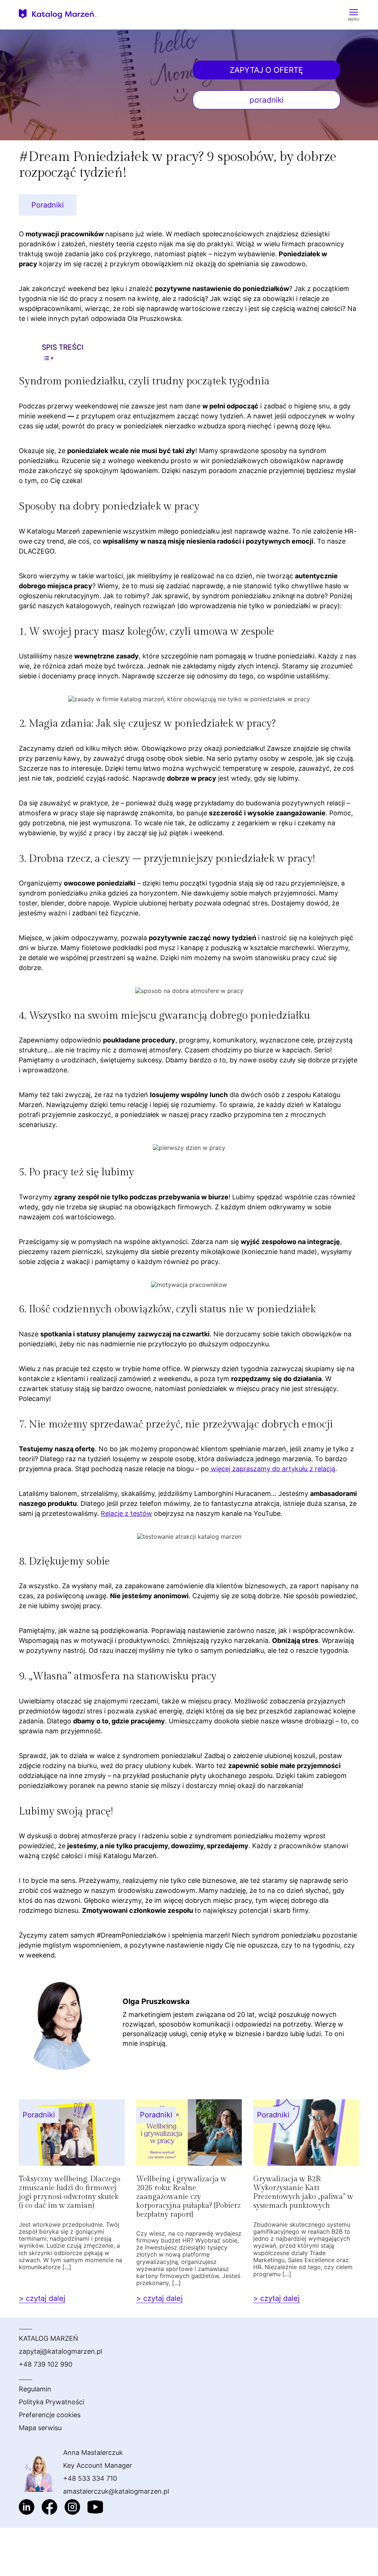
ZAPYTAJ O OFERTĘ (266, 70)
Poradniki (48, 205)
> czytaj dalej (42, 2298)
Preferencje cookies (50, 2415)
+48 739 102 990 (46, 2364)
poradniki (267, 100)
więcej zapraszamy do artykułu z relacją (272, 1469)
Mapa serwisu (40, 2428)
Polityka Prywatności (51, 2402)
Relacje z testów (126, 1513)
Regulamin (35, 2389)
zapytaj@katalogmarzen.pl (61, 2351)
